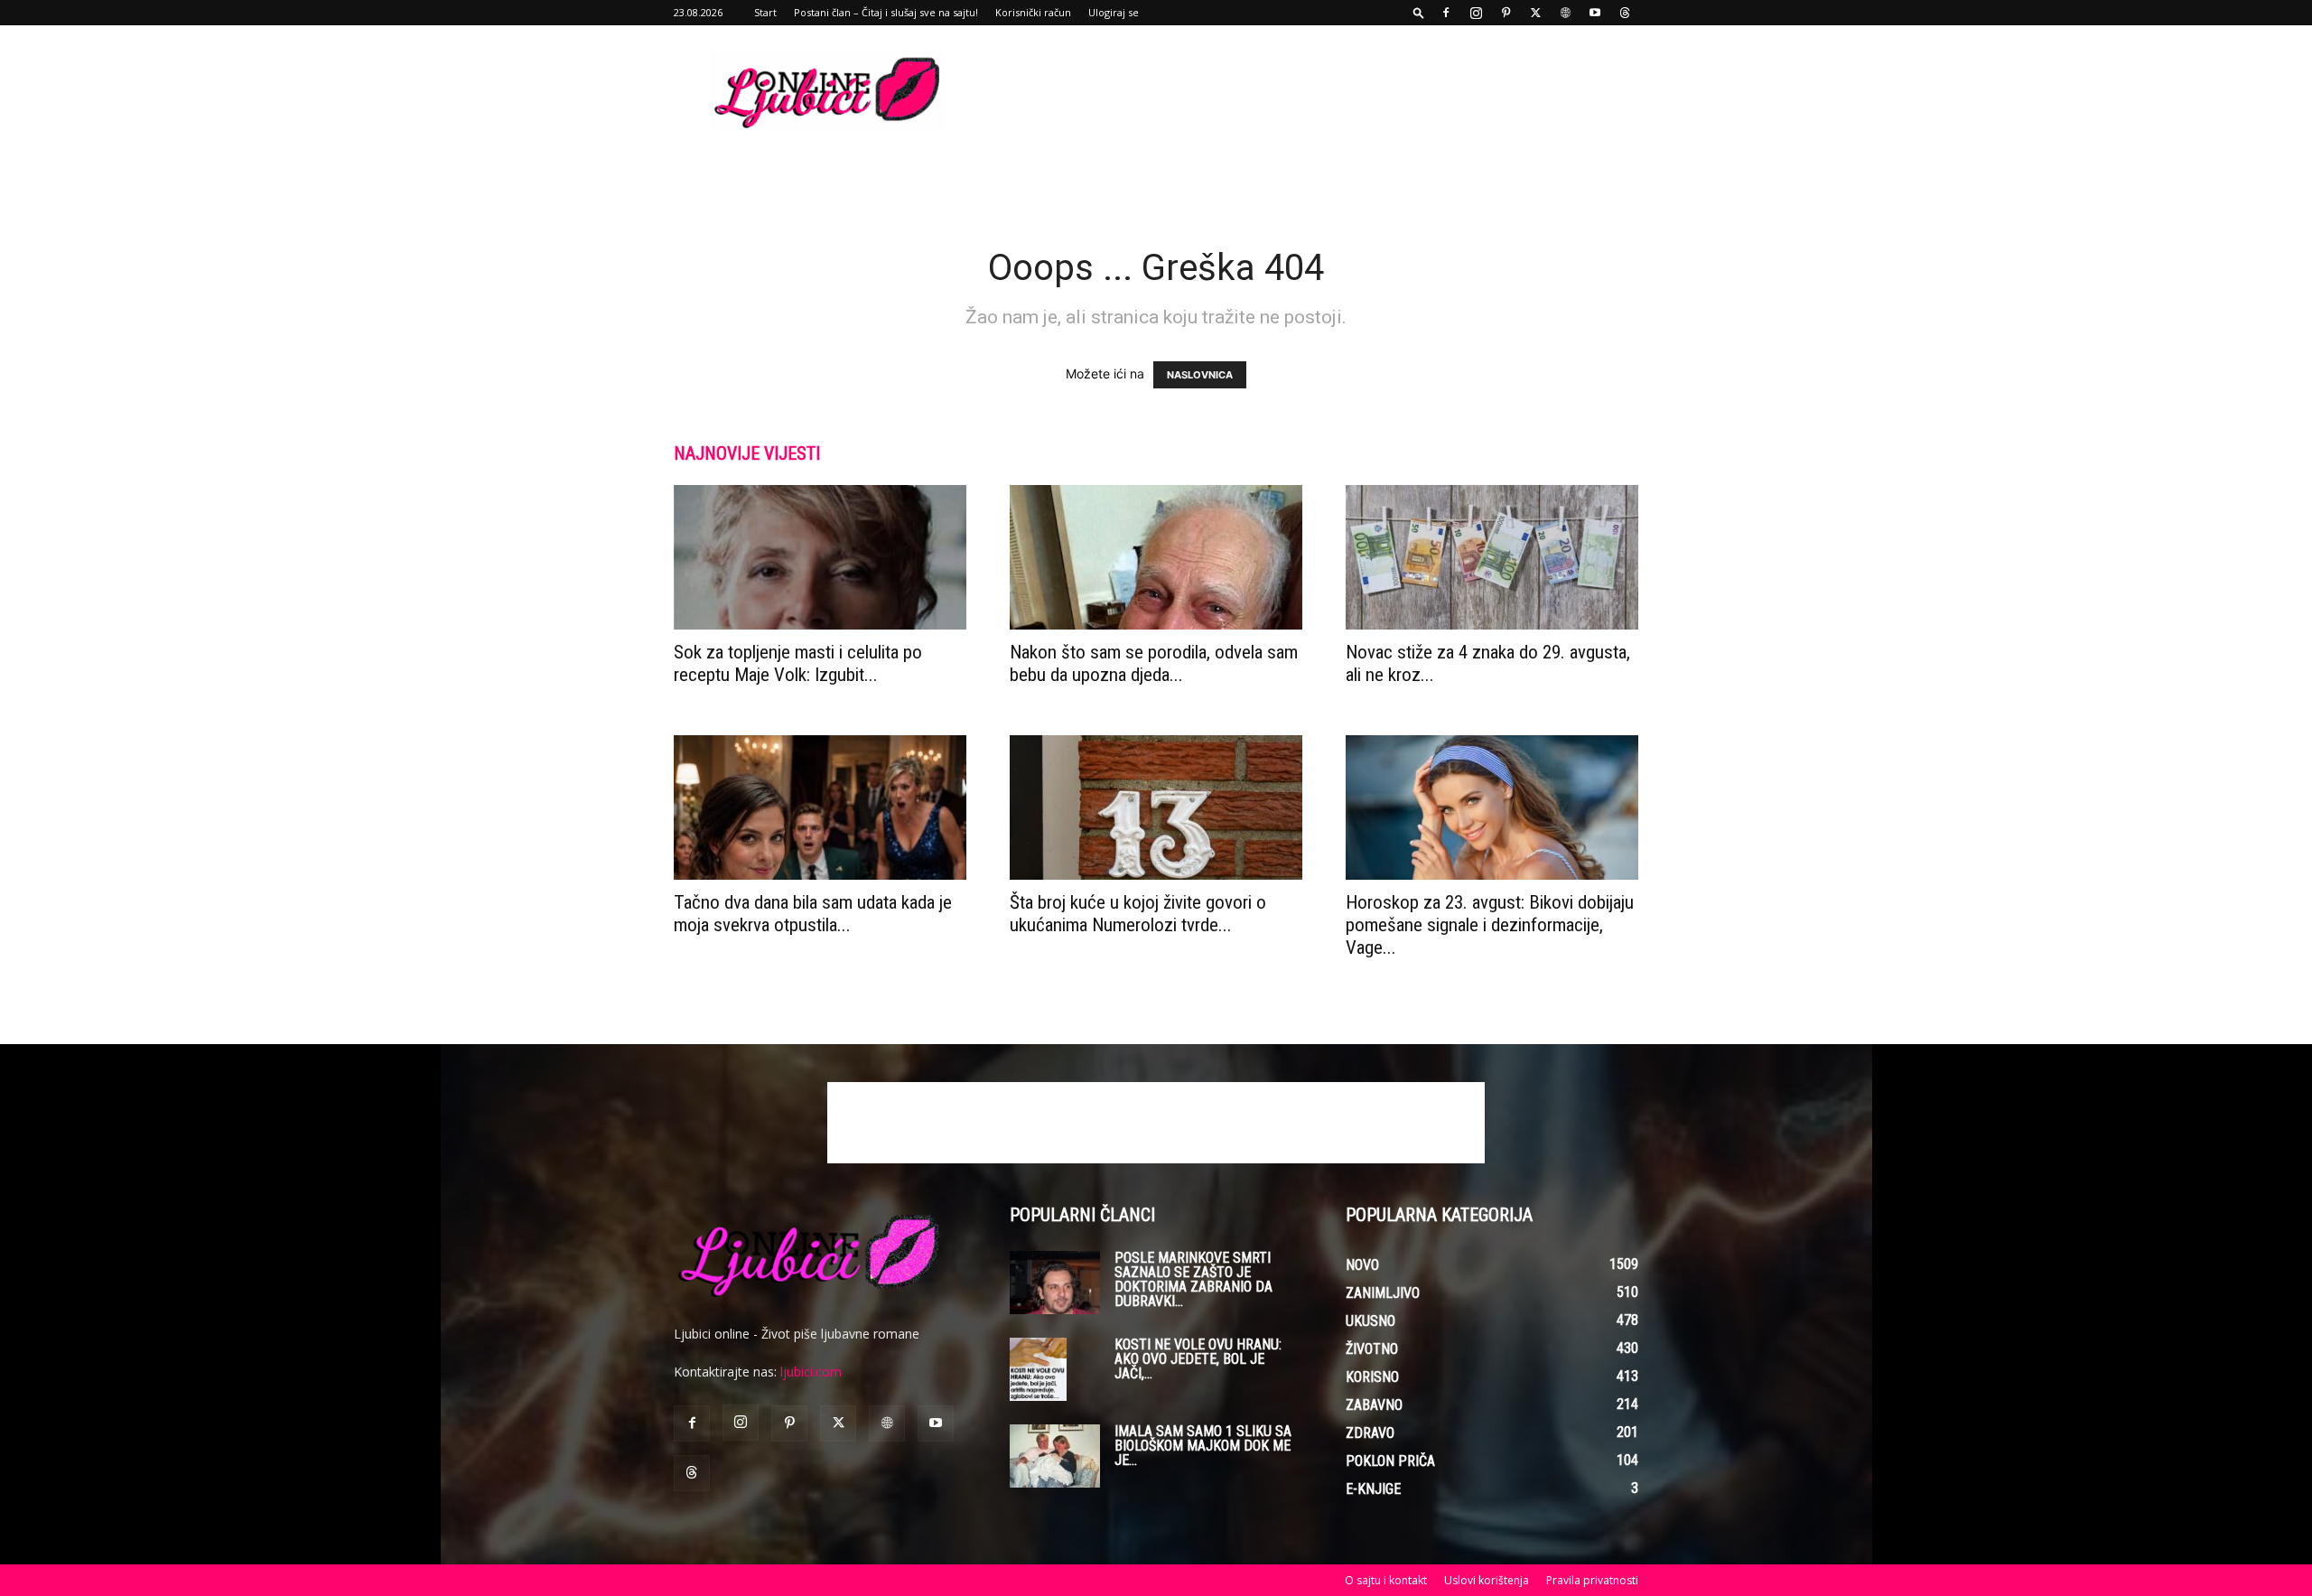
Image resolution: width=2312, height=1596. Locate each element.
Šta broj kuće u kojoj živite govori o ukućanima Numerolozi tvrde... (1138, 914)
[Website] (1565, 13)
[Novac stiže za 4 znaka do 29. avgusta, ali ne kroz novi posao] (1492, 557)
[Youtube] (1595, 13)
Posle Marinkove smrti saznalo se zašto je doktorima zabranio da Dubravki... (1193, 1279)
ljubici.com (811, 1372)
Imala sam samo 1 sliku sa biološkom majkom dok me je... (1203, 1446)
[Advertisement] (1310, 91)
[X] (1535, 13)
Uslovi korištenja (1487, 1580)
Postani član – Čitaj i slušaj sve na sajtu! (886, 12)
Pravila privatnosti (1592, 1580)
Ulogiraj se (1114, 12)
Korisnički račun (1033, 12)
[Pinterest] (1506, 13)
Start (765, 12)
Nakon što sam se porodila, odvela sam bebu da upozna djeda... (1154, 663)
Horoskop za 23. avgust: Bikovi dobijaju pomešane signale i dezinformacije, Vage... (1490, 925)
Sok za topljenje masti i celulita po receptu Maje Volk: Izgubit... (798, 663)
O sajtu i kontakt (1386, 1580)
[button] (1419, 12)
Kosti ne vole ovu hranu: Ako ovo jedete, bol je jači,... (1198, 1359)
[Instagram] (1476, 13)
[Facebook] (1446, 13)
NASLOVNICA (1200, 375)
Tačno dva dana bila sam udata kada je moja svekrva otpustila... (813, 914)
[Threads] (1625, 13)
